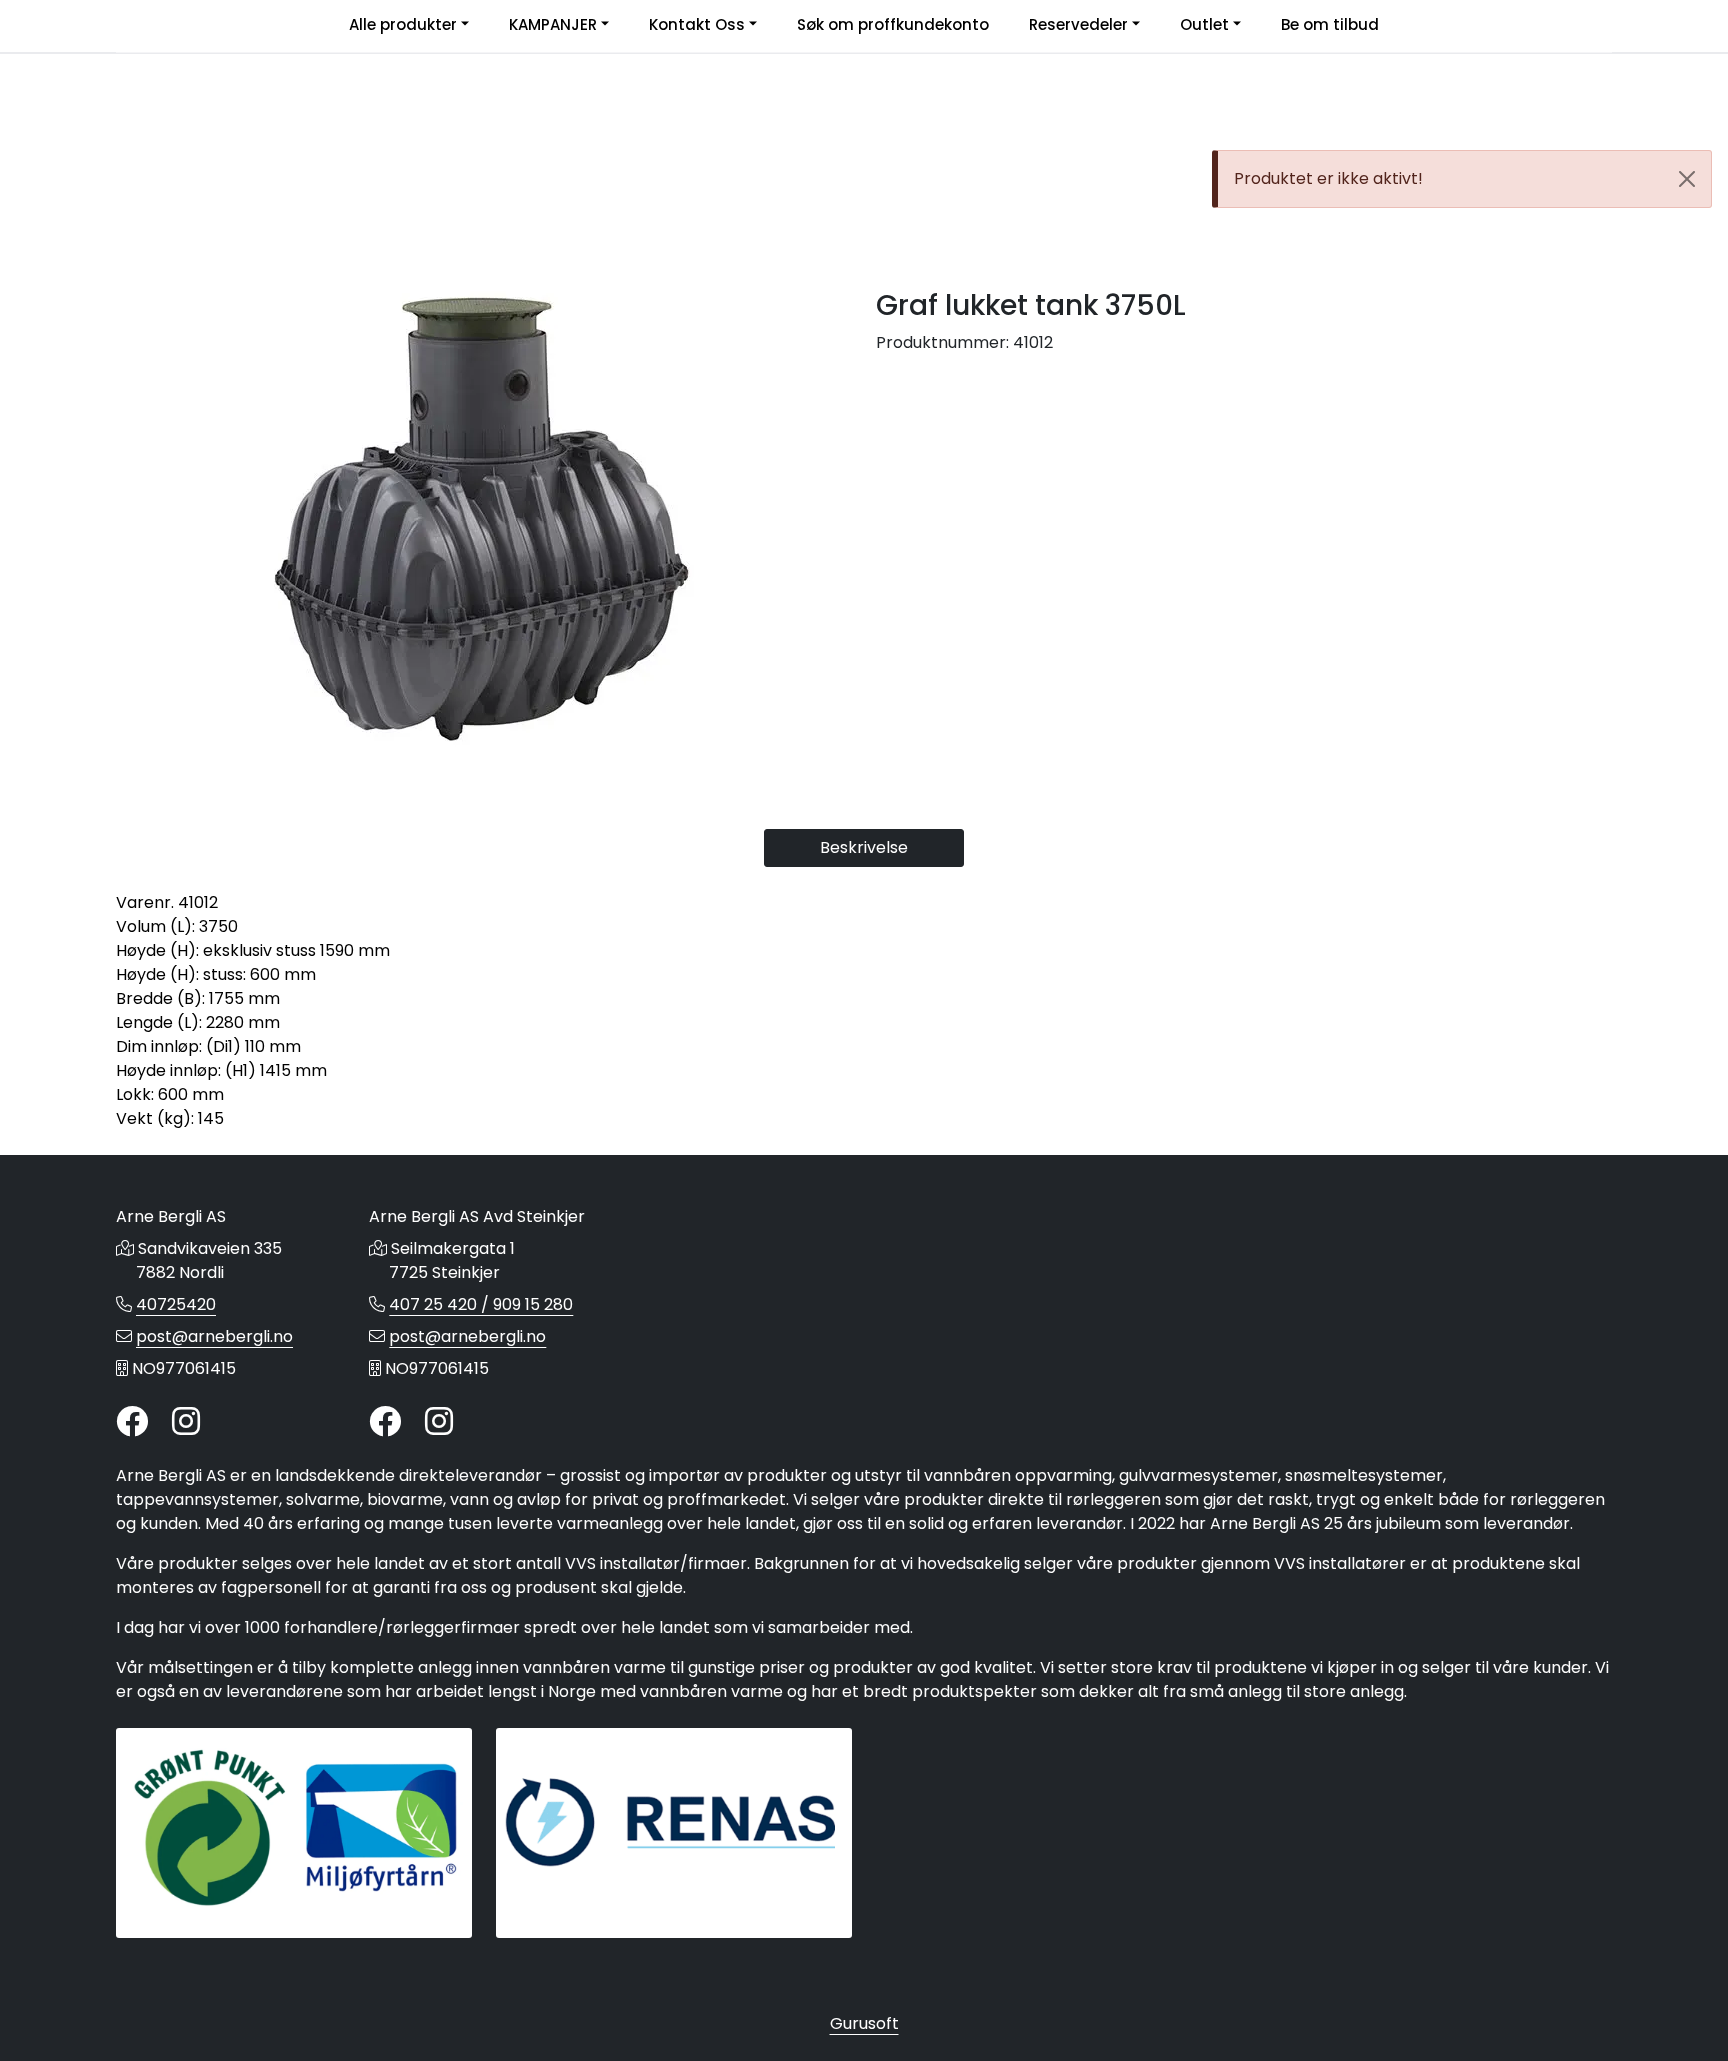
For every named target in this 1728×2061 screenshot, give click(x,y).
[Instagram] (186, 1422)
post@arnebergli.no (214, 1336)
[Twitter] (132, 1422)
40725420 (176, 1304)
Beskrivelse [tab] (864, 847)
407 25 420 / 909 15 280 (481, 1304)
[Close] (1687, 179)
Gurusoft (864, 2023)
